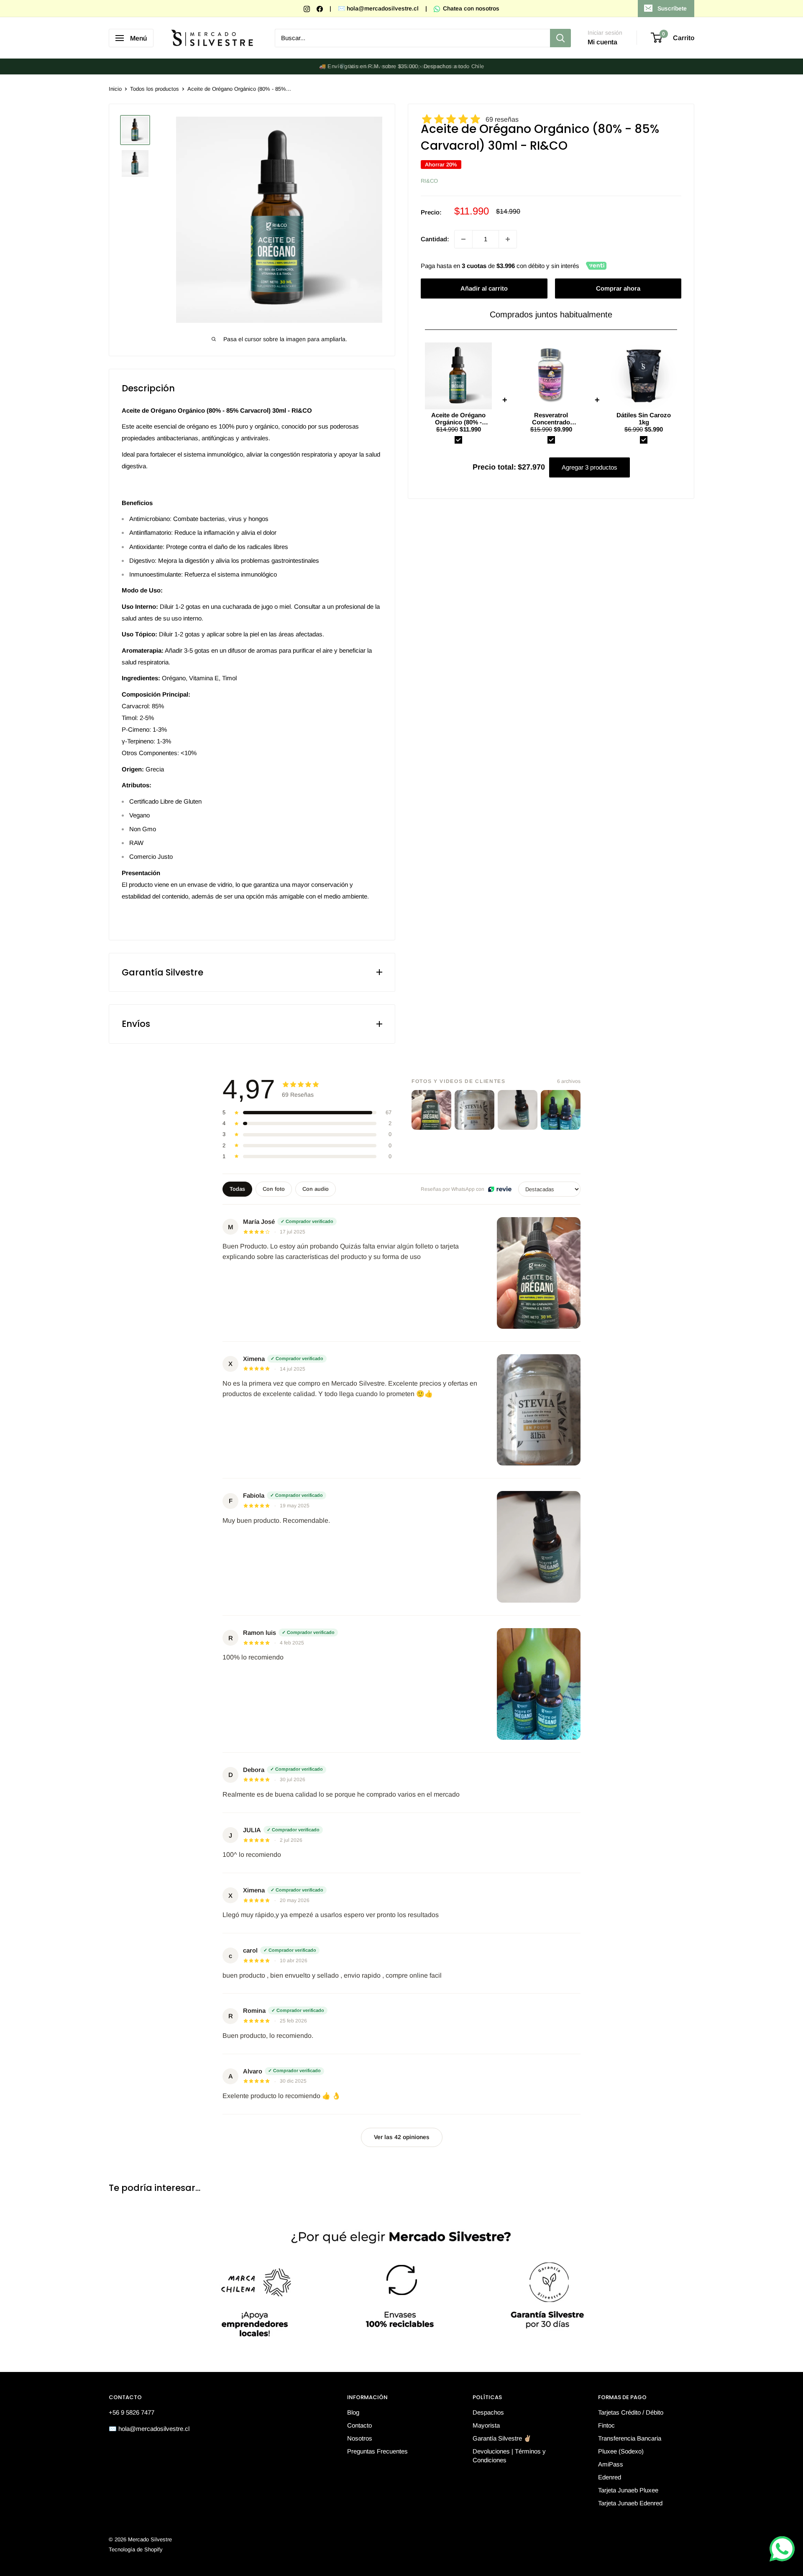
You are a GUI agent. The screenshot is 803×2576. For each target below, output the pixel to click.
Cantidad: (435, 239)
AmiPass (611, 2464)
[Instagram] (308, 8)
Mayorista (486, 2425)
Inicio (115, 89)
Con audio (316, 1189)
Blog (353, 2412)
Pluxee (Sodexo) (621, 2451)
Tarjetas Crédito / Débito (631, 2412)
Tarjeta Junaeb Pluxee (628, 2490)
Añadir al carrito (484, 288)
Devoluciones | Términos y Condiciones (509, 2456)
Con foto (274, 1189)
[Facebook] (321, 8)
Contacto (359, 2425)
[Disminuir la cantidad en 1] (463, 239)
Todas (237, 1189)
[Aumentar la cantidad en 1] (508, 239)
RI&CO (429, 181)
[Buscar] (560, 38)
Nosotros (360, 2438)
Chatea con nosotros (470, 8)
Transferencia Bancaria (630, 2438)
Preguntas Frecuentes (377, 2451)
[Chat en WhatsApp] (782, 2549)
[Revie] (500, 1189)
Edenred (610, 2477)
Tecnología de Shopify (136, 2549)
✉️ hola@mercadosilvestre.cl (378, 8)
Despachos (488, 2412)
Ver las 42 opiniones (402, 2137)
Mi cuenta (602, 42)
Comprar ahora (618, 288)
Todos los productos (155, 89)
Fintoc (606, 2425)
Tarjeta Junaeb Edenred (630, 2503)
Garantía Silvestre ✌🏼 (502, 2438)
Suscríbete (672, 8)
